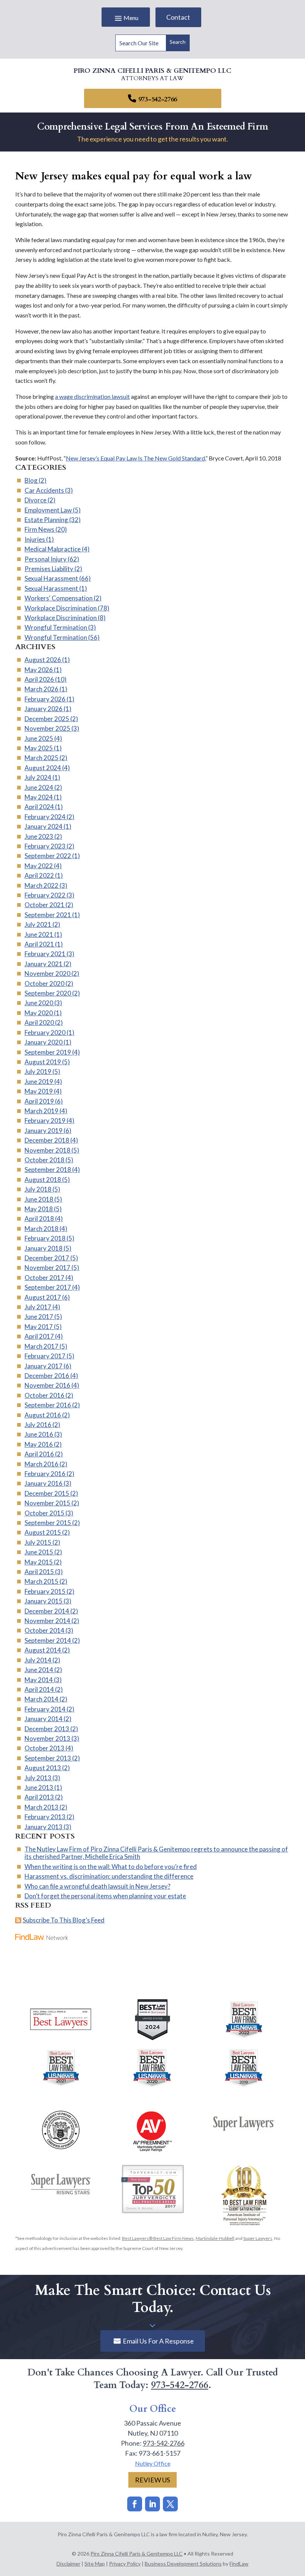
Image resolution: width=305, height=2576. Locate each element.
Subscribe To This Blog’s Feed (64, 1920)
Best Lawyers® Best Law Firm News (158, 2238)
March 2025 (41, 758)
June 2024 (39, 787)
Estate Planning (46, 520)
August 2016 (43, 1415)
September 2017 (48, 1287)
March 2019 (41, 1111)
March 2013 (41, 1807)
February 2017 (45, 1356)
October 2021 (44, 905)
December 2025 (47, 719)
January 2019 (44, 1131)
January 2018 (44, 1248)
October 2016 (44, 1395)
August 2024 (43, 768)
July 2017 (38, 1307)
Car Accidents (44, 490)
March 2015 (41, 1581)
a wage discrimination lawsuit (92, 396)
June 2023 (39, 836)
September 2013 (48, 1758)
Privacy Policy (125, 2564)
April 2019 (39, 1101)
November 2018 (47, 1150)
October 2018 (44, 1160)
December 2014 (47, 1611)
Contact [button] (178, 17)
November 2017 (47, 1268)
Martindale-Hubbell (215, 2238)
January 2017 (44, 1366)
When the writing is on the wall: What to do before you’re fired (111, 1867)
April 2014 (39, 1689)
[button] (126, 18)
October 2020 (44, 983)
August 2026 (43, 660)
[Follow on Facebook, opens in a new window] (135, 2504)
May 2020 (39, 1013)
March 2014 (41, 1699)
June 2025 (39, 738)
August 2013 (43, 1768)
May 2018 (39, 1209)
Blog (31, 480)
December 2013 (47, 1729)
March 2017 (41, 1346)
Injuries (35, 539)
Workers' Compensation (59, 598)
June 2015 (39, 1552)
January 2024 (44, 826)
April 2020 (39, 1022)
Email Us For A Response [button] (158, 2341)
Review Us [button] (152, 2480)
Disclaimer (68, 2564)
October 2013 (44, 1748)
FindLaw (239, 2564)
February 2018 (45, 1238)
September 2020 (48, 993)
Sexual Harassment (51, 578)
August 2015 (43, 1532)
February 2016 (45, 1474)
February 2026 (45, 699)
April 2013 (39, 1797)
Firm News (39, 529)
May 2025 (39, 748)
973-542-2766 (158, 99)
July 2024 (38, 777)
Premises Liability (49, 569)
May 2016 (39, 1444)
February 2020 (45, 1033)
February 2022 (45, 895)
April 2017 (39, 1336)
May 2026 (39, 670)
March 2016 (41, 1464)
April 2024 (39, 807)
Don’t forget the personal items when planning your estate (105, 1896)
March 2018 (41, 1229)
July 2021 (38, 924)
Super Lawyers (258, 2238)
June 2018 (39, 1199)
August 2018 (43, 1180)
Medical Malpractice (53, 549)
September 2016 (48, 1405)
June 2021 (39, 934)
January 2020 (44, 1042)
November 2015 (47, 1503)
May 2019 (39, 1091)
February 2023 (45, 846)
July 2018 (38, 1189)
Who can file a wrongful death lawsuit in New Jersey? (97, 1886)
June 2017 (39, 1317)
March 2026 (41, 689)
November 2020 (47, 973)
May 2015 (39, 1562)
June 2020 (39, 1003)
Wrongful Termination (56, 627)
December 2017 (47, 1258)
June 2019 (39, 1082)
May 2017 (39, 1327)
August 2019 (43, 1062)
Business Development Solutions (183, 2564)
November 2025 (47, 728)
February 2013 (45, 1817)
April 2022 (39, 875)
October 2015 (44, 1513)
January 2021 (44, 964)
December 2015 (47, 1493)
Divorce (36, 500)
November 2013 (47, 1738)
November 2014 (47, 1621)
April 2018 (39, 1219)
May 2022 (39, 866)
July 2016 (38, 1425)
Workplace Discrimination (61, 608)
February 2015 (45, 1591)
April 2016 (39, 1454)
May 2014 (39, 1680)
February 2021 (45, 954)
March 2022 (41, 885)
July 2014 (38, 1660)
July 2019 (38, 1072)
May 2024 (39, 797)
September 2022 (48, 856)
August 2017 (43, 1297)
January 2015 (44, 1601)
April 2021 (39, 944)
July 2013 (38, 1778)
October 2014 (44, 1630)
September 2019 (48, 1052)
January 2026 (44, 709)
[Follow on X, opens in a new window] (170, 2504)
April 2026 (39, 679)
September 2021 (48, 915)
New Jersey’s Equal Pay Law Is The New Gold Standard (135, 458)
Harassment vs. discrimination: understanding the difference (109, 1876)
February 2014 (45, 1709)
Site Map (95, 2564)
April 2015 (39, 1572)
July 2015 (38, 1542)
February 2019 (45, 1121)
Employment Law (48, 510)
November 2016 (47, 1385)
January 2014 (44, 1719)
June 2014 (39, 1670)
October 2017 (44, 1278)
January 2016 (44, 1483)
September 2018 (48, 1170)
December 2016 (47, 1376)
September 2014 (48, 1640)
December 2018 (47, 1140)
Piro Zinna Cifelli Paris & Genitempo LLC (137, 2554)
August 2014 (43, 1650)
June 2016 (39, 1434)
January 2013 (44, 1827)
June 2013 (39, 1787)
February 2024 (45, 817)
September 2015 (48, 1523)
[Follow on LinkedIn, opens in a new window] (152, 2504)
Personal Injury (46, 559)
